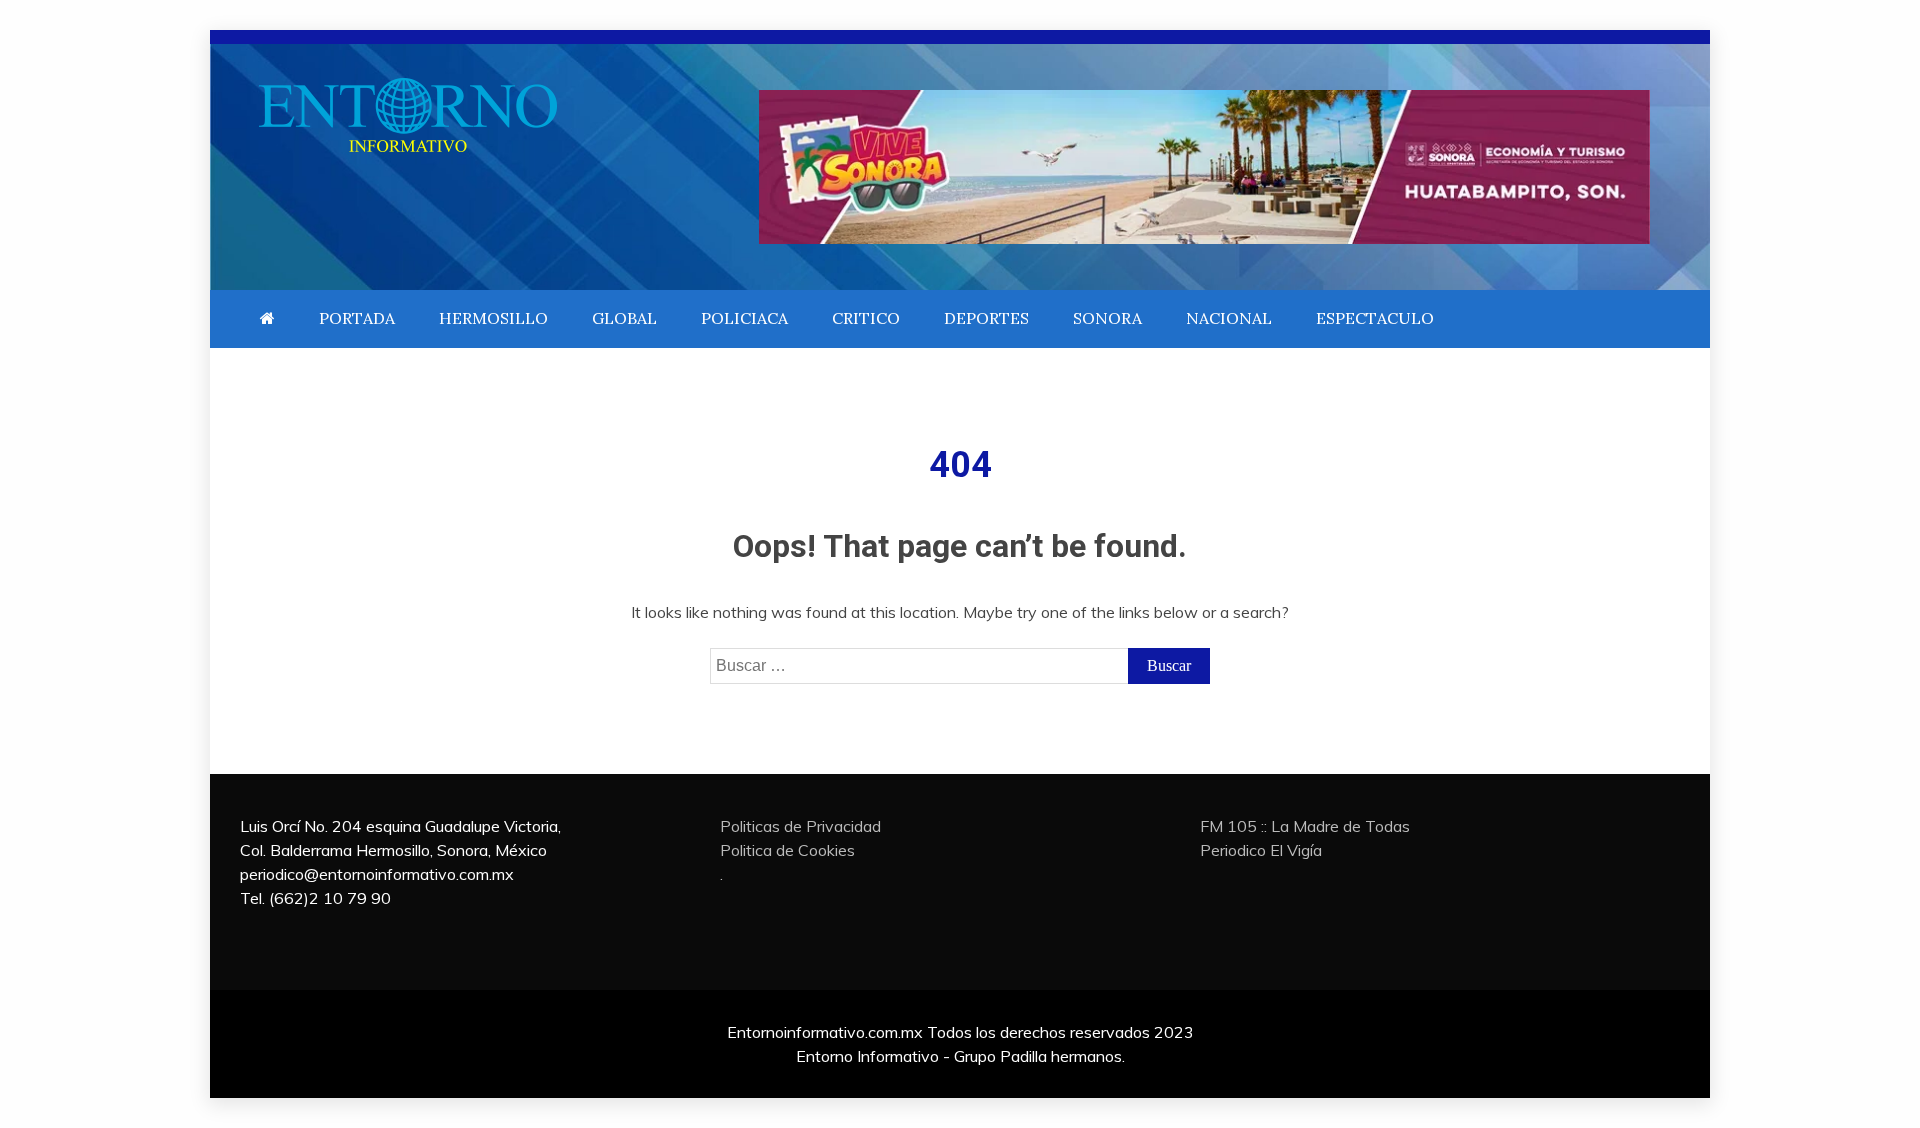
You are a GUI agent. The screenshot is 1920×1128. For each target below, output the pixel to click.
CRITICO (866, 318)
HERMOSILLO (493, 318)
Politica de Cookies (787, 850)
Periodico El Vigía (1261, 850)
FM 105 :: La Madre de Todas (1305, 826)
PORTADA (357, 318)
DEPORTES (986, 318)
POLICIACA (744, 318)
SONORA (1107, 318)
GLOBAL (624, 318)
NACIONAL (1229, 318)
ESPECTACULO (1375, 318)
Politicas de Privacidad (800, 826)
